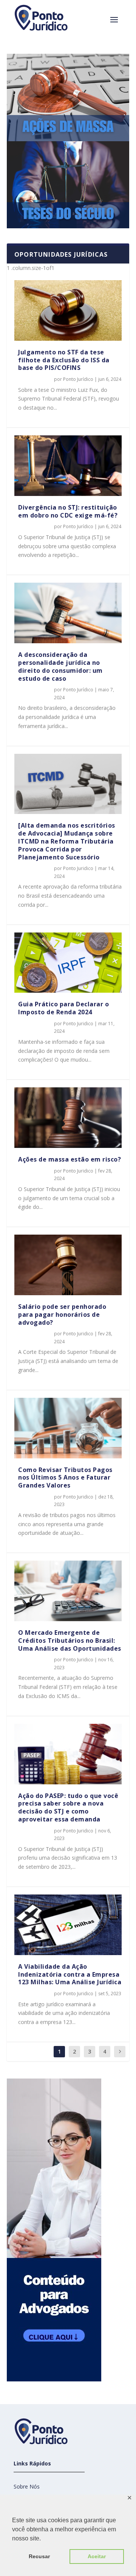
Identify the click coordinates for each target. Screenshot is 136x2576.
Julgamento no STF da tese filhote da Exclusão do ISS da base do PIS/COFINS (64, 360)
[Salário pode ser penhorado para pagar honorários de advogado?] (68, 1265)
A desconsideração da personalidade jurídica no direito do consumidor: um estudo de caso (60, 666)
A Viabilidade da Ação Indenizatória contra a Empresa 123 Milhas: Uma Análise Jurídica (70, 1974)
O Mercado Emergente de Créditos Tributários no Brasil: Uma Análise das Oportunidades (70, 1640)
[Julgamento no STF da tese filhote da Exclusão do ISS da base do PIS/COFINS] (68, 310)
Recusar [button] (39, 2556)
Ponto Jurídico (78, 379)
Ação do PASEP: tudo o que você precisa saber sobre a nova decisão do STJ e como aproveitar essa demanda (68, 1807)
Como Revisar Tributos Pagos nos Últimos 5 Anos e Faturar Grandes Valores (65, 1478)
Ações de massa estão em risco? (70, 1159)
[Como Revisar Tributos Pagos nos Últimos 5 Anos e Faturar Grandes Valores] (68, 1428)
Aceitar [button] (97, 2556)
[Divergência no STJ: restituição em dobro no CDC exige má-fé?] (68, 466)
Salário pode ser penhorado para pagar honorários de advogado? (62, 1315)
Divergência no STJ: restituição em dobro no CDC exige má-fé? (68, 511)
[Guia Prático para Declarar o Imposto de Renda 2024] (68, 963)
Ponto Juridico (78, 868)
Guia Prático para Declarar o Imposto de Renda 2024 (63, 1008)
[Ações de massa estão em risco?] (68, 1118)
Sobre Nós (27, 2486)
